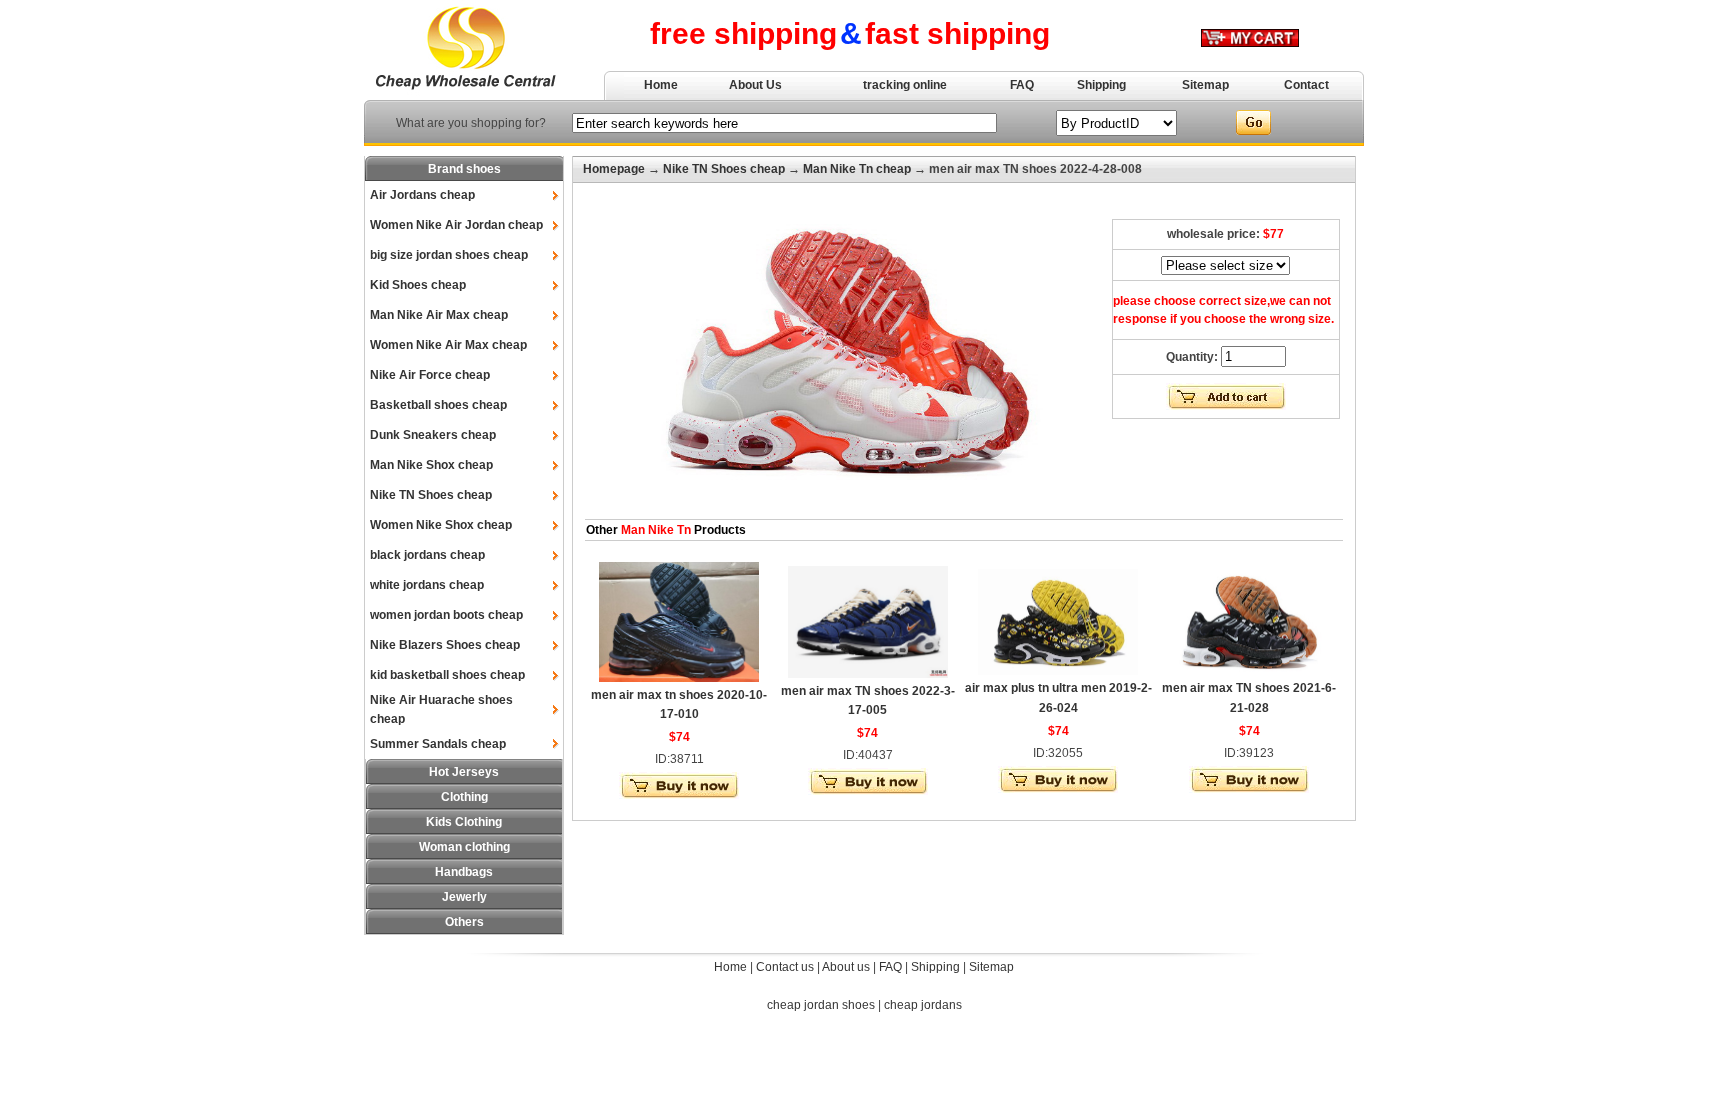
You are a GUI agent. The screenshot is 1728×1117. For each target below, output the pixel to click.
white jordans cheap (427, 585)
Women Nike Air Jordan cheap (456, 225)
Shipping (1101, 85)
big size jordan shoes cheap (449, 255)
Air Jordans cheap (422, 195)
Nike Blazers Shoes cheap (445, 645)
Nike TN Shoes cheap (431, 495)
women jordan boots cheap (446, 615)
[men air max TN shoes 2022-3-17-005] (868, 674)
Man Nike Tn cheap (857, 169)
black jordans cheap (427, 555)
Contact (1306, 85)
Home (661, 85)
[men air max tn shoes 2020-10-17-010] (679, 678)
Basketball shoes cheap (438, 405)
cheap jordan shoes (821, 1005)
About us (846, 967)
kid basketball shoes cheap (447, 675)
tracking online (905, 85)
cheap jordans (923, 1005)
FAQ (1022, 85)
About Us (755, 85)
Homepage (614, 169)
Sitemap (1205, 85)
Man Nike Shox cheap (431, 465)
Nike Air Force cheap (430, 375)
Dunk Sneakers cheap (433, 435)
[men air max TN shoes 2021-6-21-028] (1249, 671)
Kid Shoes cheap (418, 285)
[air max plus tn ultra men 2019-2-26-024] (1058, 671)
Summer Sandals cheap (438, 744)
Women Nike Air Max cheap (448, 345)
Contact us (785, 967)
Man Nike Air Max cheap (439, 315)
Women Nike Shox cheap (441, 525)
